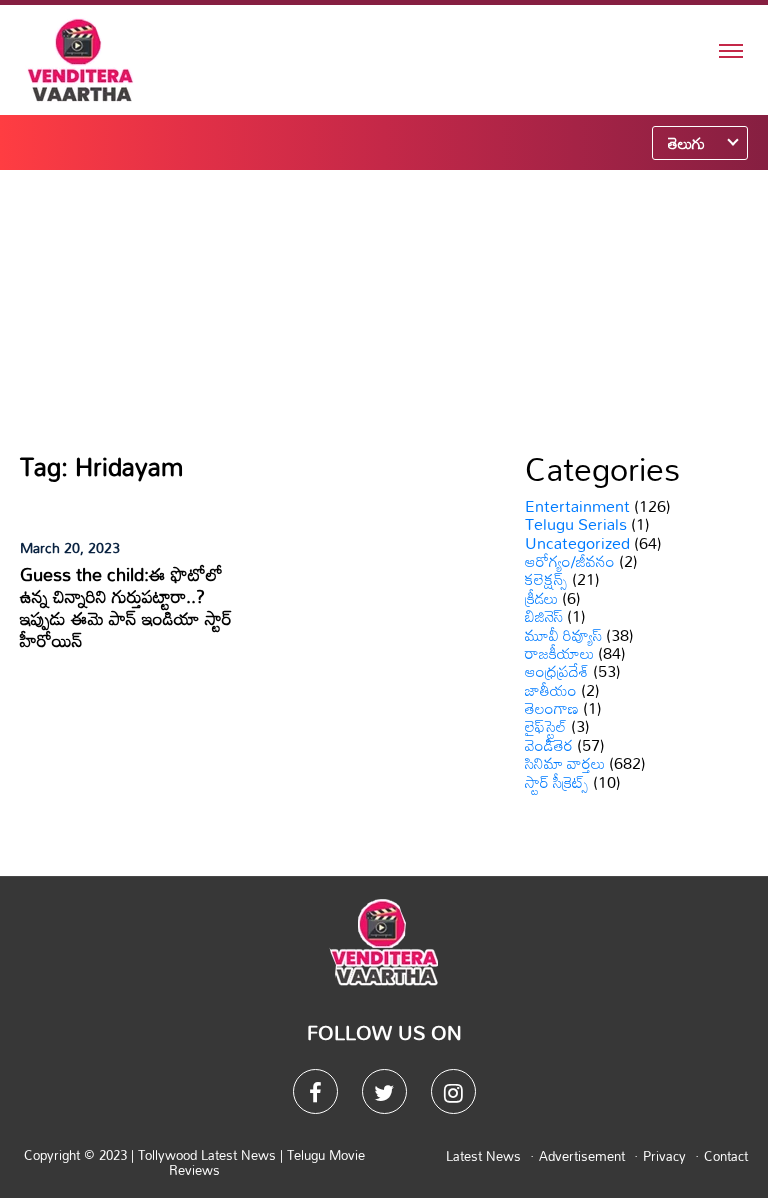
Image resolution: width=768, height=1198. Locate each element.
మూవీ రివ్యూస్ (563, 635)
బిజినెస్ (544, 616)
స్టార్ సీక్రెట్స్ (557, 782)
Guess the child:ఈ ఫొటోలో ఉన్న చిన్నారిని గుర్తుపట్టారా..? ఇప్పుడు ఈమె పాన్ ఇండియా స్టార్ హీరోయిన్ (126, 607)
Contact (726, 1156)
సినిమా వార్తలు (565, 763)
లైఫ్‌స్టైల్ (546, 726)
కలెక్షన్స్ (546, 579)
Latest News (483, 1156)
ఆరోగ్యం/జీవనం (570, 561)
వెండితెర (549, 745)
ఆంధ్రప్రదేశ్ (557, 671)
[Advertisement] (384, 310)
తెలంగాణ (552, 708)
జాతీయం (551, 690)
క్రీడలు (541, 598)
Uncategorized (577, 543)
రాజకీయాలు (559, 653)
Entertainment (577, 506)
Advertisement (582, 1156)
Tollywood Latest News (209, 1155)
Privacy (664, 1156)
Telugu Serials (576, 524)
